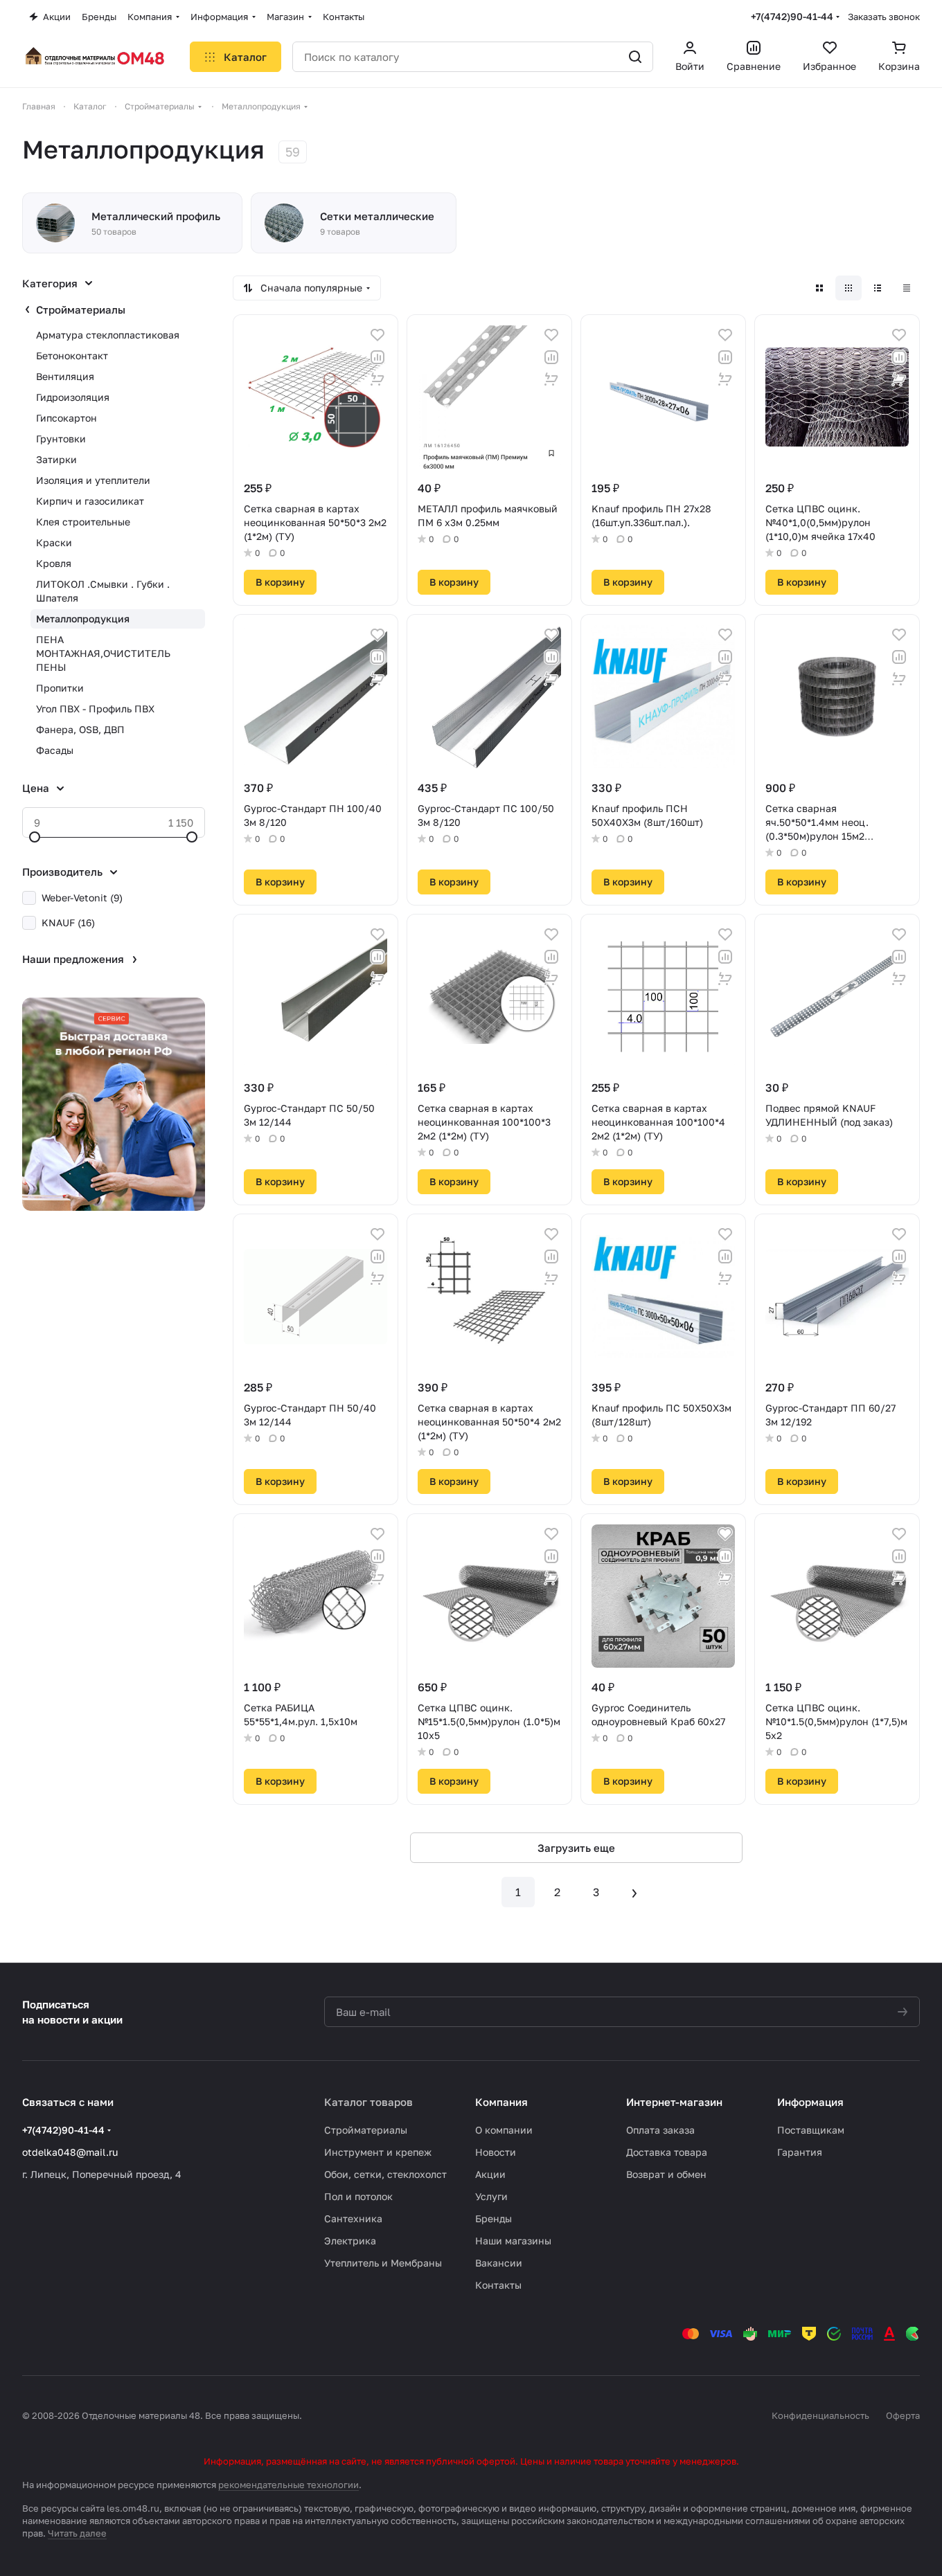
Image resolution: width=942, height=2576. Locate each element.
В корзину (280, 582)
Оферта (903, 2415)
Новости (496, 2152)
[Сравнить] (377, 357)
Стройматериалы (81, 309)
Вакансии (499, 2263)
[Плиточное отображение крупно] (819, 288)
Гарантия (800, 2152)
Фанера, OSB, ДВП (80, 729)
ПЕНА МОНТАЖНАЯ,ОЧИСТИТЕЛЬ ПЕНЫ (103, 653)
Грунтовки (61, 439)
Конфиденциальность (820, 2415)
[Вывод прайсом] (907, 288)
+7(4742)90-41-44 (792, 16)
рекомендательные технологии (288, 2485)
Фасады (55, 750)
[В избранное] (377, 335)
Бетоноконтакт (72, 355)
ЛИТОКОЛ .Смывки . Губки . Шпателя (103, 591)
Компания (501, 2102)
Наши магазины (513, 2241)
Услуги (491, 2196)
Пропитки (60, 688)
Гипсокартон (66, 418)
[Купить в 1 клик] (377, 379)
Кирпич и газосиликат (90, 501)
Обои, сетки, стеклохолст (385, 2174)
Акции (490, 2174)
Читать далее (77, 2533)
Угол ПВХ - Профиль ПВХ (95, 709)
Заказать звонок (884, 17)
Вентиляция (65, 376)
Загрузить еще (576, 1848)
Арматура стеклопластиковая (108, 335)
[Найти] (635, 57)
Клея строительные (83, 522)
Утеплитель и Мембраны (383, 2263)
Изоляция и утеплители (93, 480)
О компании (504, 2130)
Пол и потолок (358, 2196)
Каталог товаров (368, 2102)
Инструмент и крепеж (378, 2152)
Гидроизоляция (73, 397)
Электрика (350, 2241)
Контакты (498, 2285)
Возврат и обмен (666, 2174)
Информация (810, 2102)
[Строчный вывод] (878, 288)
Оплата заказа (660, 2130)
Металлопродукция (83, 619)
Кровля (54, 563)
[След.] (634, 1892)
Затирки (56, 459)
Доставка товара (667, 2152)
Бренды (494, 2218)
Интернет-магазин (674, 2102)
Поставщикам (811, 2130)
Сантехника (353, 2218)
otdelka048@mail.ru (70, 2152)
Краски (54, 542)
